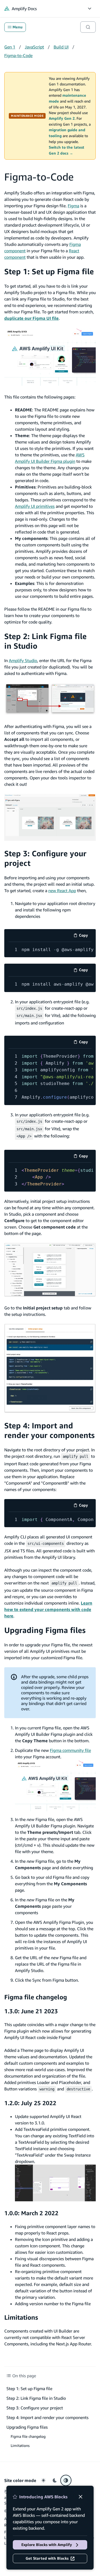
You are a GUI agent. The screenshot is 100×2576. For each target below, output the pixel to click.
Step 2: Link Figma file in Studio (36, 2398)
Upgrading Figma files (45, 1630)
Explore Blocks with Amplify (47, 2545)
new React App (62, 891)
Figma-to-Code (18, 55)
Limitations (21, 2317)
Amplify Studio (23, 660)
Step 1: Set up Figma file (49, 271)
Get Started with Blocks (47, 2558)
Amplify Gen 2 (62, 118)
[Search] (88, 27)
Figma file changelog (36, 1997)
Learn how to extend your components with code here (48, 1609)
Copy (85, 936)
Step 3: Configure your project (35, 2408)
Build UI (61, 47)
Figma (73, 206)
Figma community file (70, 1750)
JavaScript (34, 47)
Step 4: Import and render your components (49, 1430)
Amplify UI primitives (35, 506)
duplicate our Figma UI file (31, 318)
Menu (17, 27)
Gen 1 (10, 47)
